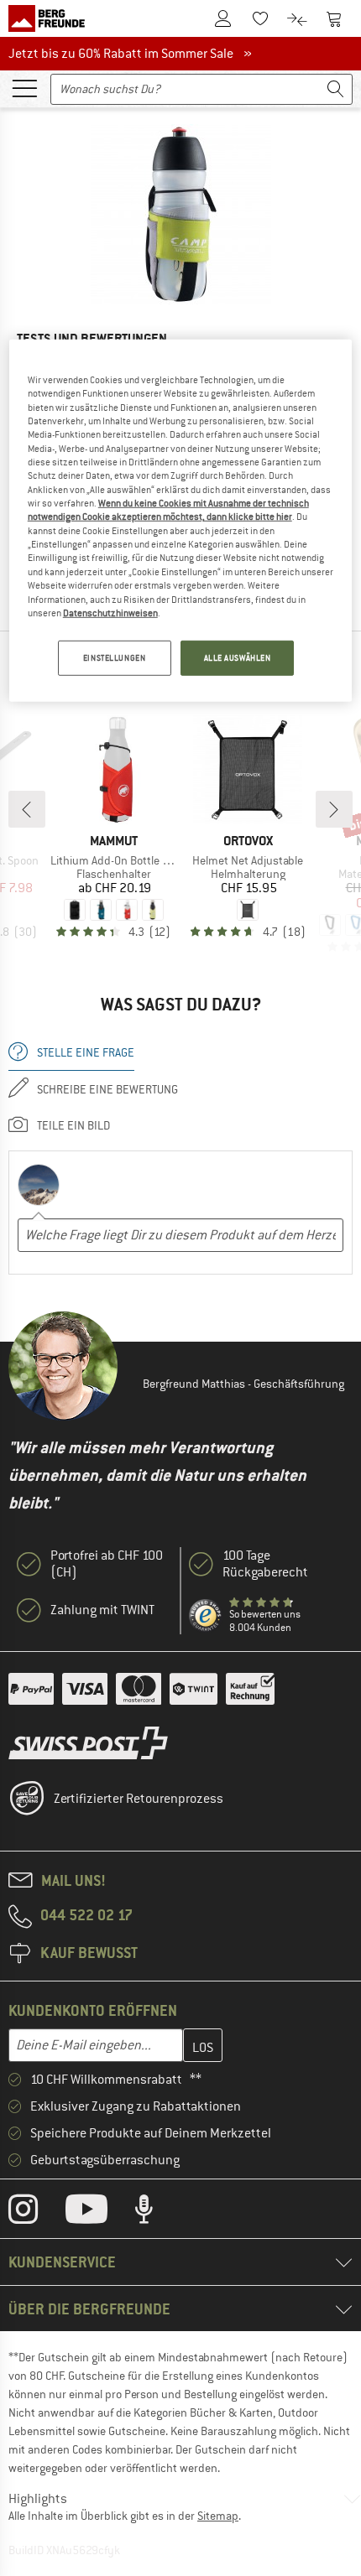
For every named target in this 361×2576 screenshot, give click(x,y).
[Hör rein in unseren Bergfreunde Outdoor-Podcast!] (157, 2213)
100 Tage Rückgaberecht (265, 1564)
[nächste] (334, 809)
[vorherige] (27, 809)
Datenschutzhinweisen (110, 613)
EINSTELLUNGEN (114, 658)
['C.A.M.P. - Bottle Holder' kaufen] (180, 214)
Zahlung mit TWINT (102, 1610)
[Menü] (24, 87)
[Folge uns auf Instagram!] (36, 2213)
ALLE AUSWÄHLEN (238, 658)
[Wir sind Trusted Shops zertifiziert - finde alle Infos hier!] (206, 1616)
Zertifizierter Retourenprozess (139, 1799)
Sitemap (218, 2516)
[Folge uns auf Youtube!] (99, 2213)
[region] (181, 521)
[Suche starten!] (336, 89)
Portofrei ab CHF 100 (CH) (107, 1564)
